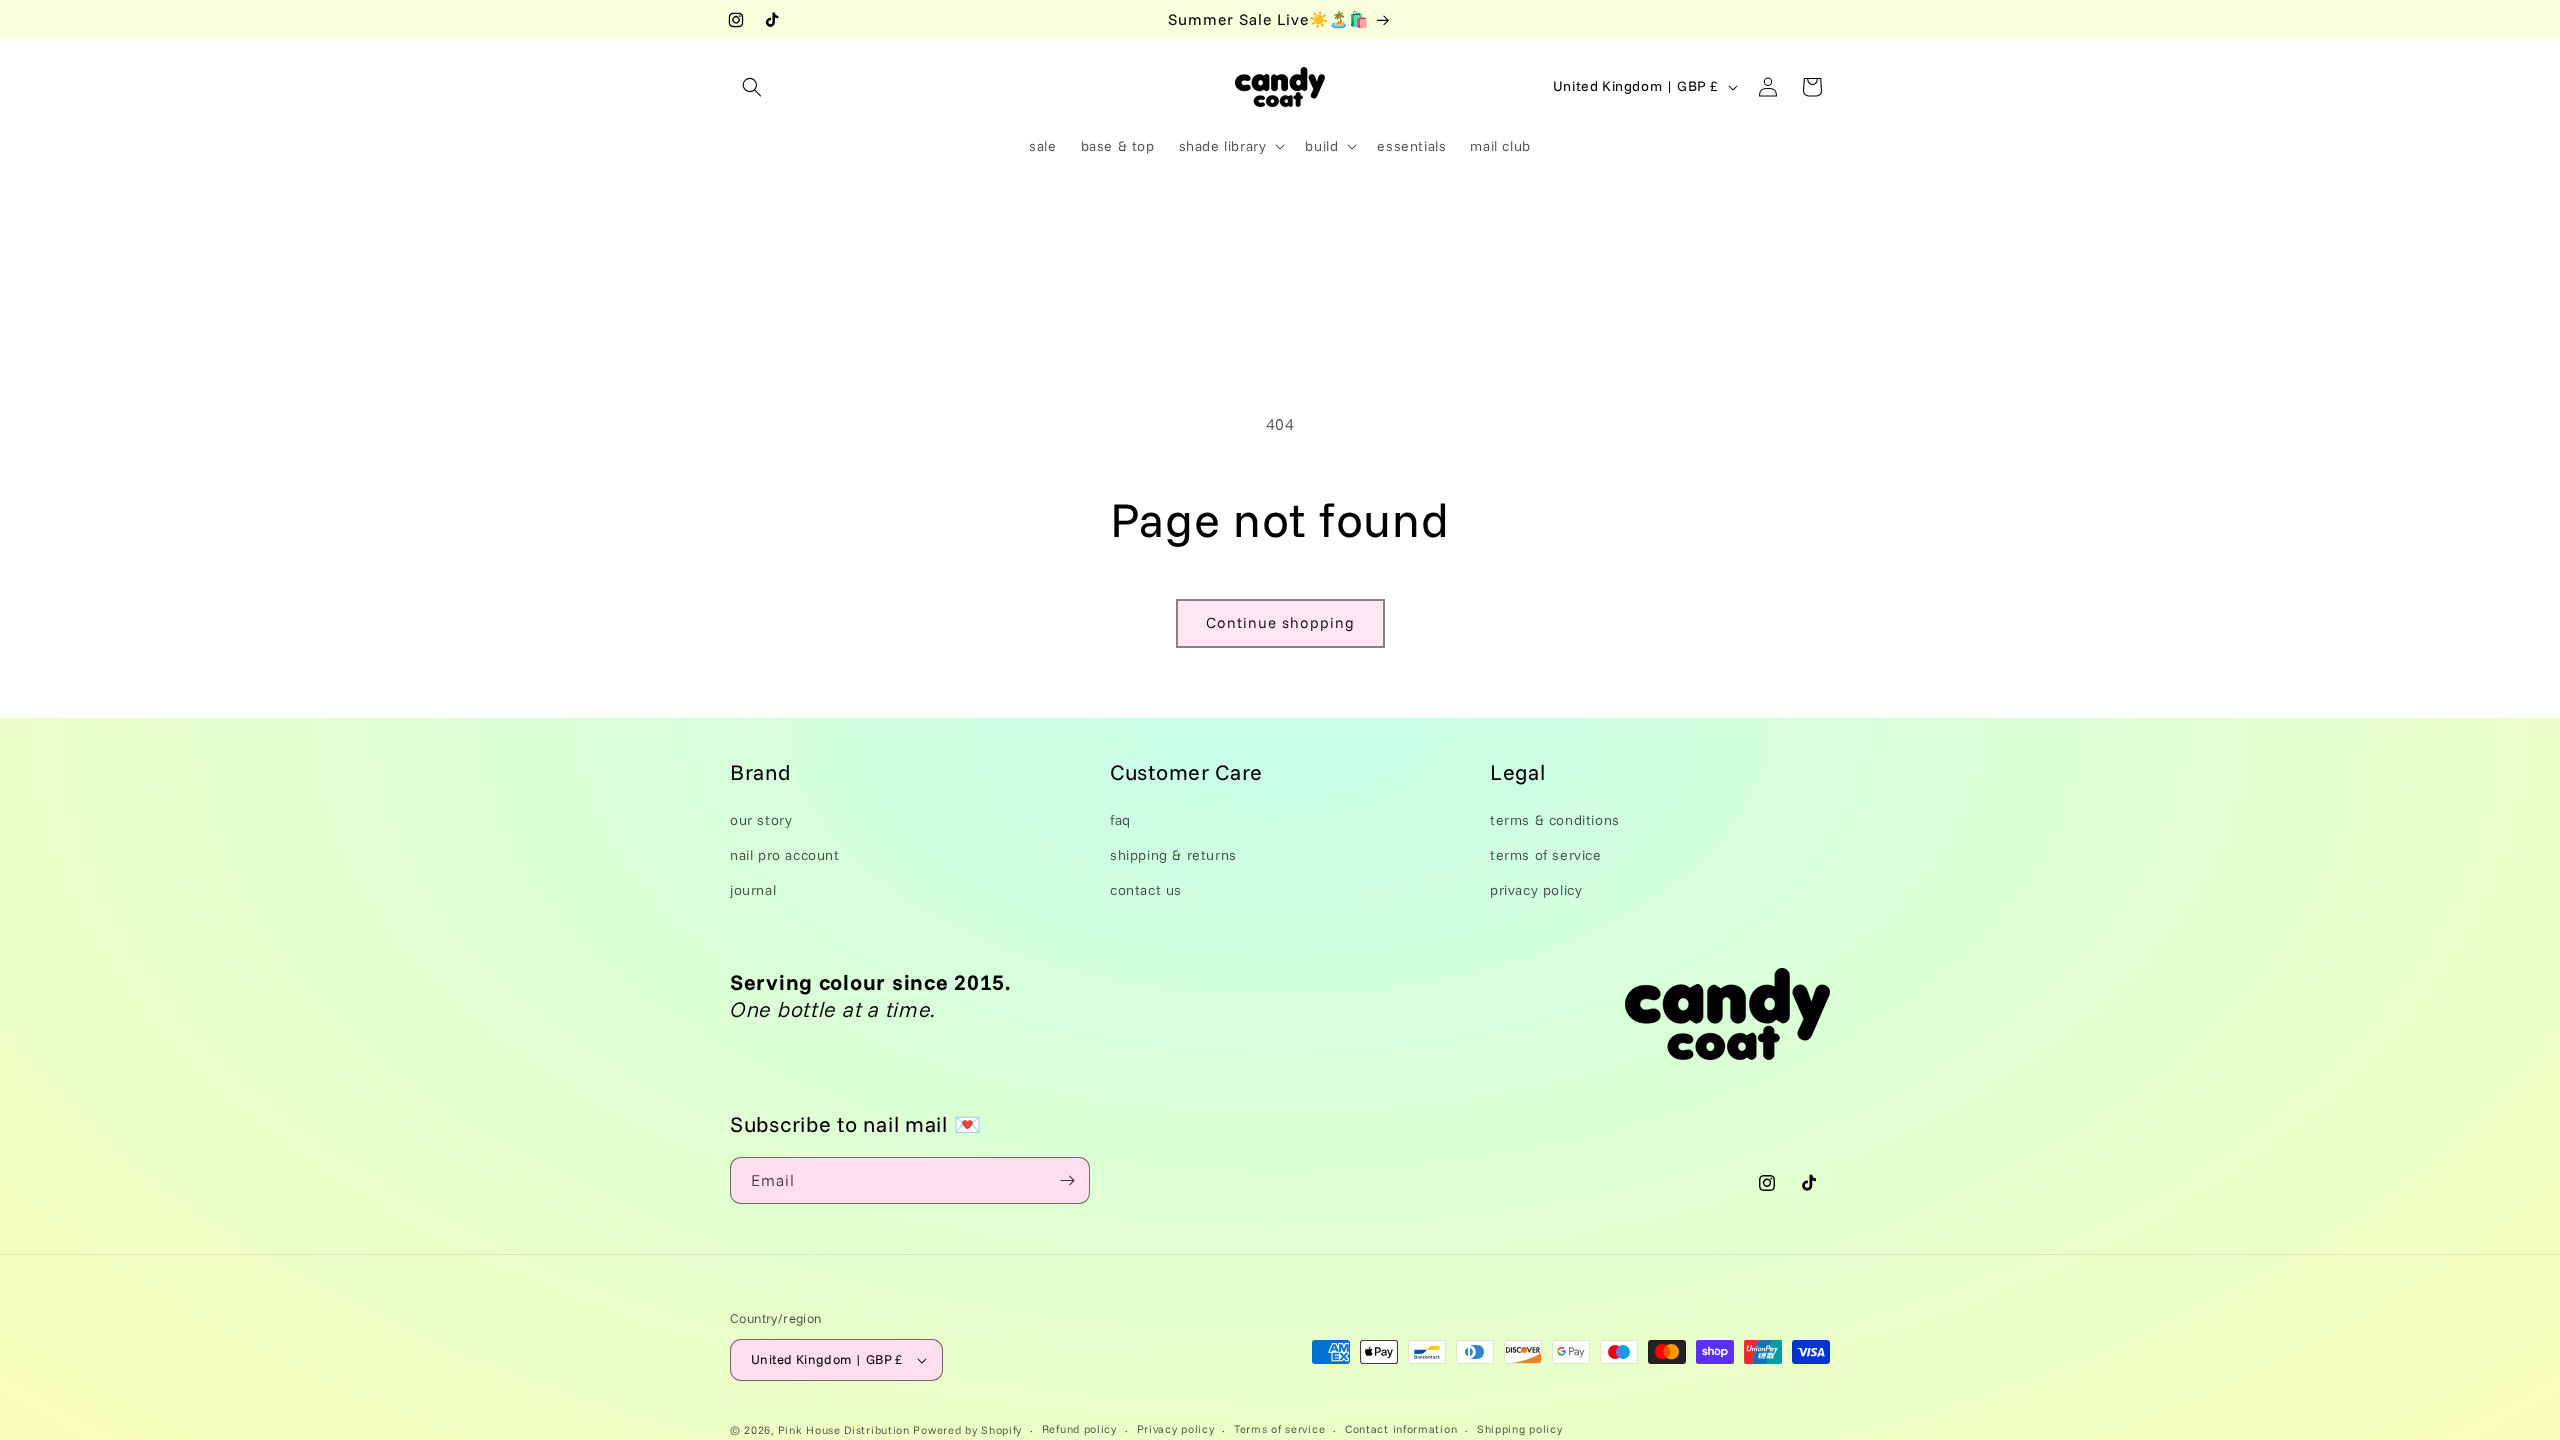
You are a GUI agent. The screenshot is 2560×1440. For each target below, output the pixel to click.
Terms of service (1279, 1429)
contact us (1146, 890)
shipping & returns (1173, 855)
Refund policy (1079, 1429)
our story (761, 820)
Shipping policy (1520, 1429)
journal (753, 890)
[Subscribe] (1067, 1180)
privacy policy (1536, 890)
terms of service (1546, 855)
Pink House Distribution (846, 1430)
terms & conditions (1555, 820)
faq (1120, 820)
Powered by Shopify (967, 1430)
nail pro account (785, 855)
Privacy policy (1176, 1429)
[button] (752, 87)
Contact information (1401, 1429)
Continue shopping (1280, 622)
